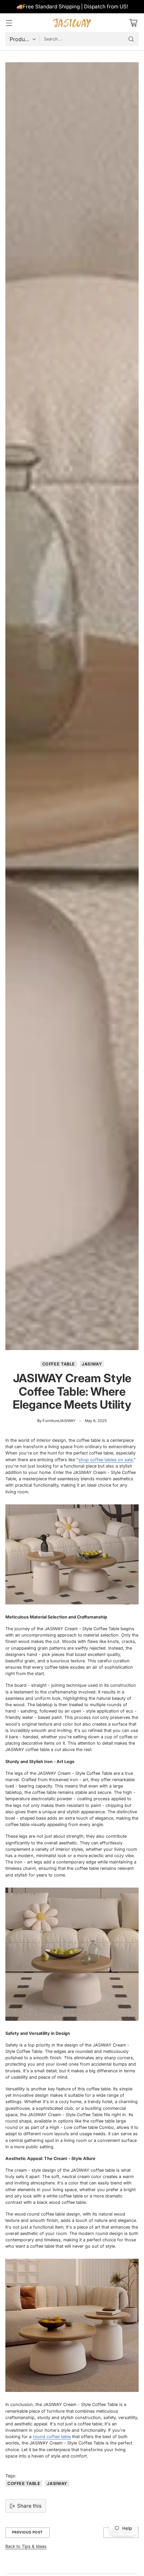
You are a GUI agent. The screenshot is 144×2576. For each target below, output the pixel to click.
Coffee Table (59, 1364)
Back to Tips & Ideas (26, 2546)
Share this (29, 2506)
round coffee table (52, 2437)
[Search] (131, 39)
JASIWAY (92, 1364)
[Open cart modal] (133, 23)
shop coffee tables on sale (105, 1460)
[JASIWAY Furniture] (72, 23)
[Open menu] (9, 23)
